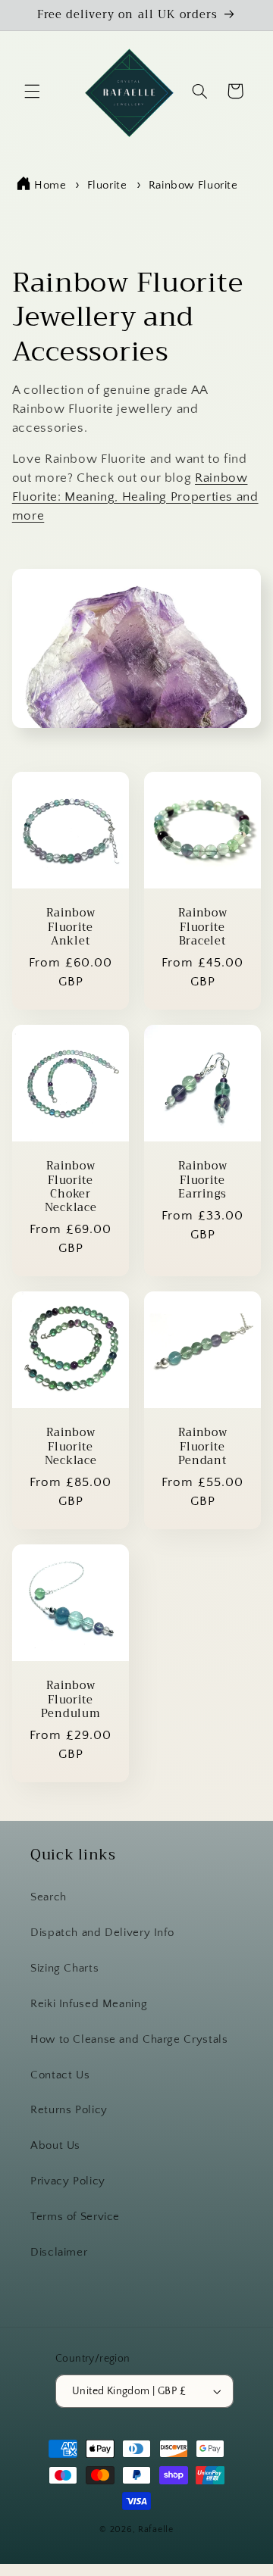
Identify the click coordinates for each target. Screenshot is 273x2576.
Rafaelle (156, 2529)
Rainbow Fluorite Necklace (70, 1448)
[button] (32, 91)
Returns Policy (69, 2110)
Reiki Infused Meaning (89, 2004)
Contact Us (60, 2075)
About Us (55, 2146)
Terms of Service (75, 2217)
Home (50, 185)
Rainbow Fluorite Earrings (203, 1181)
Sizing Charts (64, 1969)
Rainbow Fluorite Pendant (203, 1448)
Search (49, 1897)
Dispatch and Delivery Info (102, 1933)
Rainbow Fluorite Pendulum (70, 1701)
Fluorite (109, 185)
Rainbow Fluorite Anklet (70, 928)
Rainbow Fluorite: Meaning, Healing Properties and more (135, 497)
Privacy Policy (68, 2181)
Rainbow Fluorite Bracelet (203, 928)
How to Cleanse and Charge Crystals (129, 2040)
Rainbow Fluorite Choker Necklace (70, 1188)
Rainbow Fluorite (193, 185)
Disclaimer (59, 2253)
